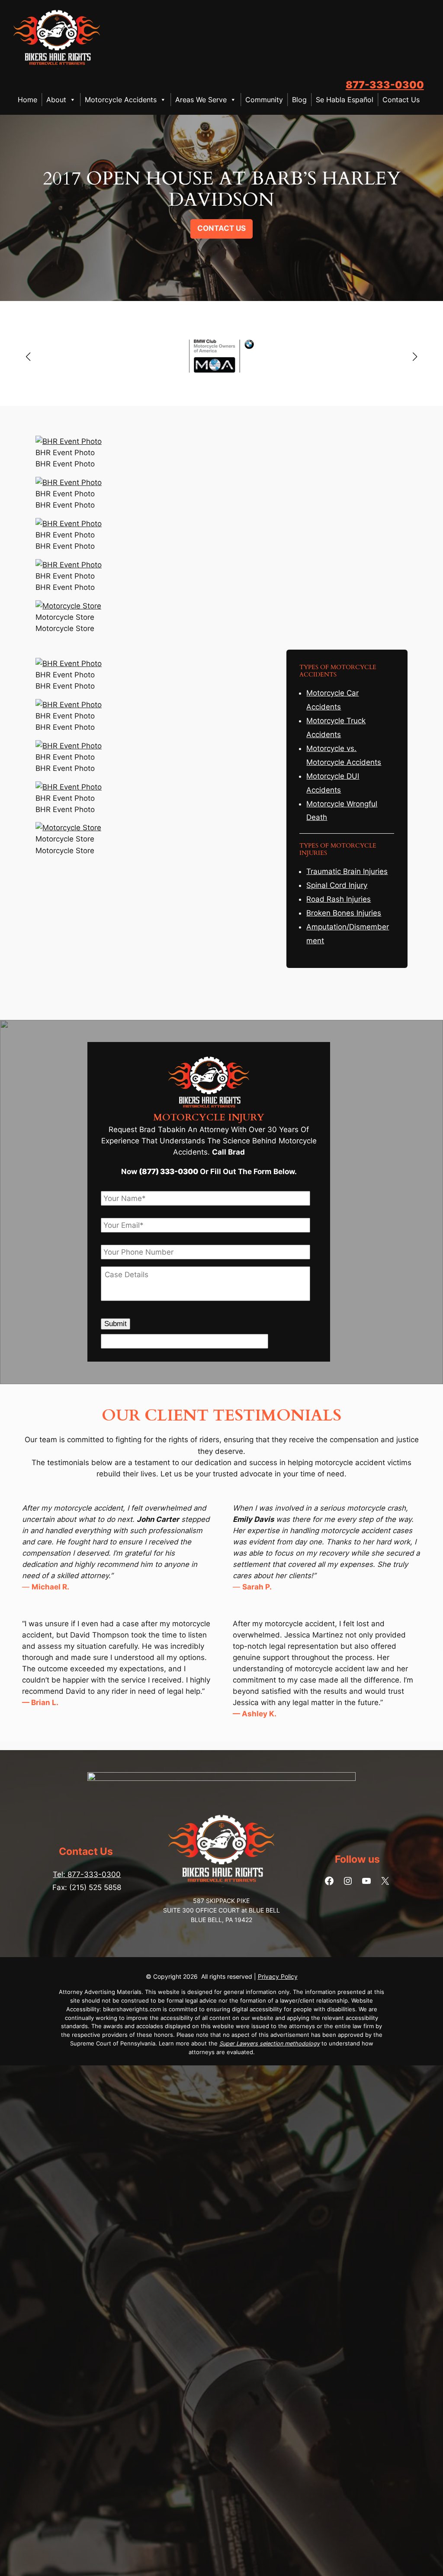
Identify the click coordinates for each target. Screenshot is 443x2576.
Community (264, 100)
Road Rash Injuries (339, 899)
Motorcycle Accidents (121, 100)
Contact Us (401, 100)
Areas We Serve (201, 100)
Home (27, 100)
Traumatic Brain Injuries (347, 871)
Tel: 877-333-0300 (87, 1874)
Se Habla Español (345, 100)
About (56, 100)
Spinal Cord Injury (337, 885)
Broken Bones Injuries (344, 913)
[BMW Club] (221, 357)
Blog (299, 100)
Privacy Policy (278, 1976)
